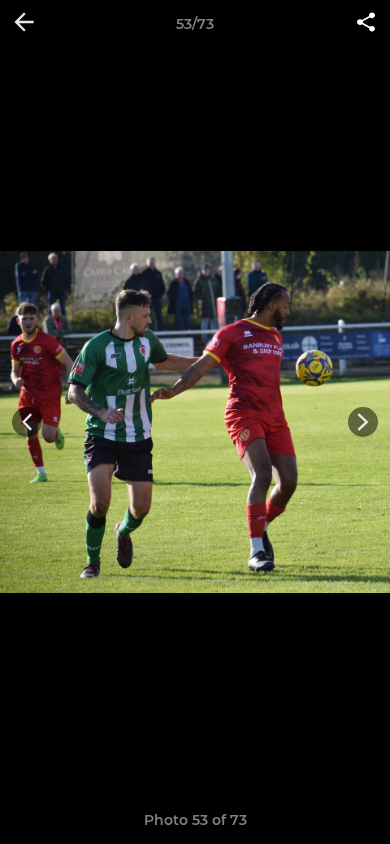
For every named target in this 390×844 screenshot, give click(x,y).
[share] (366, 24)
